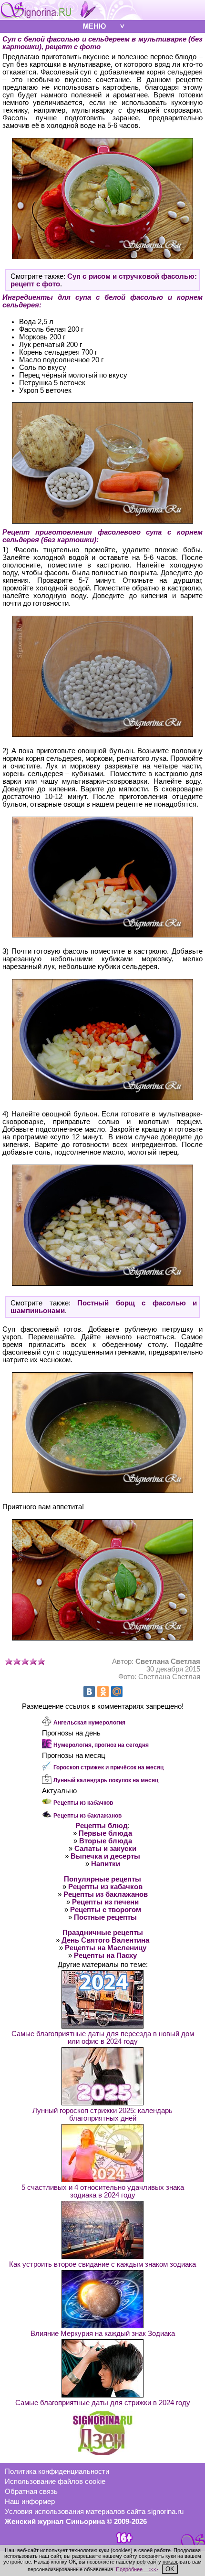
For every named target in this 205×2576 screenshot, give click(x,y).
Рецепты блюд (102, 1826)
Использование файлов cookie (55, 2481)
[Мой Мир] (117, 1692)
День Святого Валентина (105, 1940)
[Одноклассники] (103, 1692)
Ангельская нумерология (89, 1723)
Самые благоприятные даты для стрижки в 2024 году (103, 2403)
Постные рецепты (105, 1917)
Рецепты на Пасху (105, 1956)
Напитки (106, 1864)
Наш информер (30, 2502)
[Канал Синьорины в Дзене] (102, 2453)
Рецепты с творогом (106, 1910)
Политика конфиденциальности (57, 2471)
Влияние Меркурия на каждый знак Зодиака (103, 2334)
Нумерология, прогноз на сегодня (101, 1745)
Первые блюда (105, 1833)
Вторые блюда (106, 1841)
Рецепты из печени (105, 1902)
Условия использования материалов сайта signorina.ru (94, 2512)
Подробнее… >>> (137, 2569)
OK (170, 2569)
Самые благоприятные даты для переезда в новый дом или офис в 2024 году (103, 2038)
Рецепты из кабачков (83, 1803)
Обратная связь (31, 2492)
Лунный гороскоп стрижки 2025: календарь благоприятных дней (102, 2114)
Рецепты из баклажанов (87, 1816)
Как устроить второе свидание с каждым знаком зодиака (102, 2264)
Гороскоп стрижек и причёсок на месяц (108, 1767)
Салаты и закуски (105, 1849)
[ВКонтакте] (89, 1692)
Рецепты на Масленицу (106, 1948)
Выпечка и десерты (105, 1856)
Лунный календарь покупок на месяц (106, 1780)
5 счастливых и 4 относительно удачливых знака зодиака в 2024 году (103, 2191)
